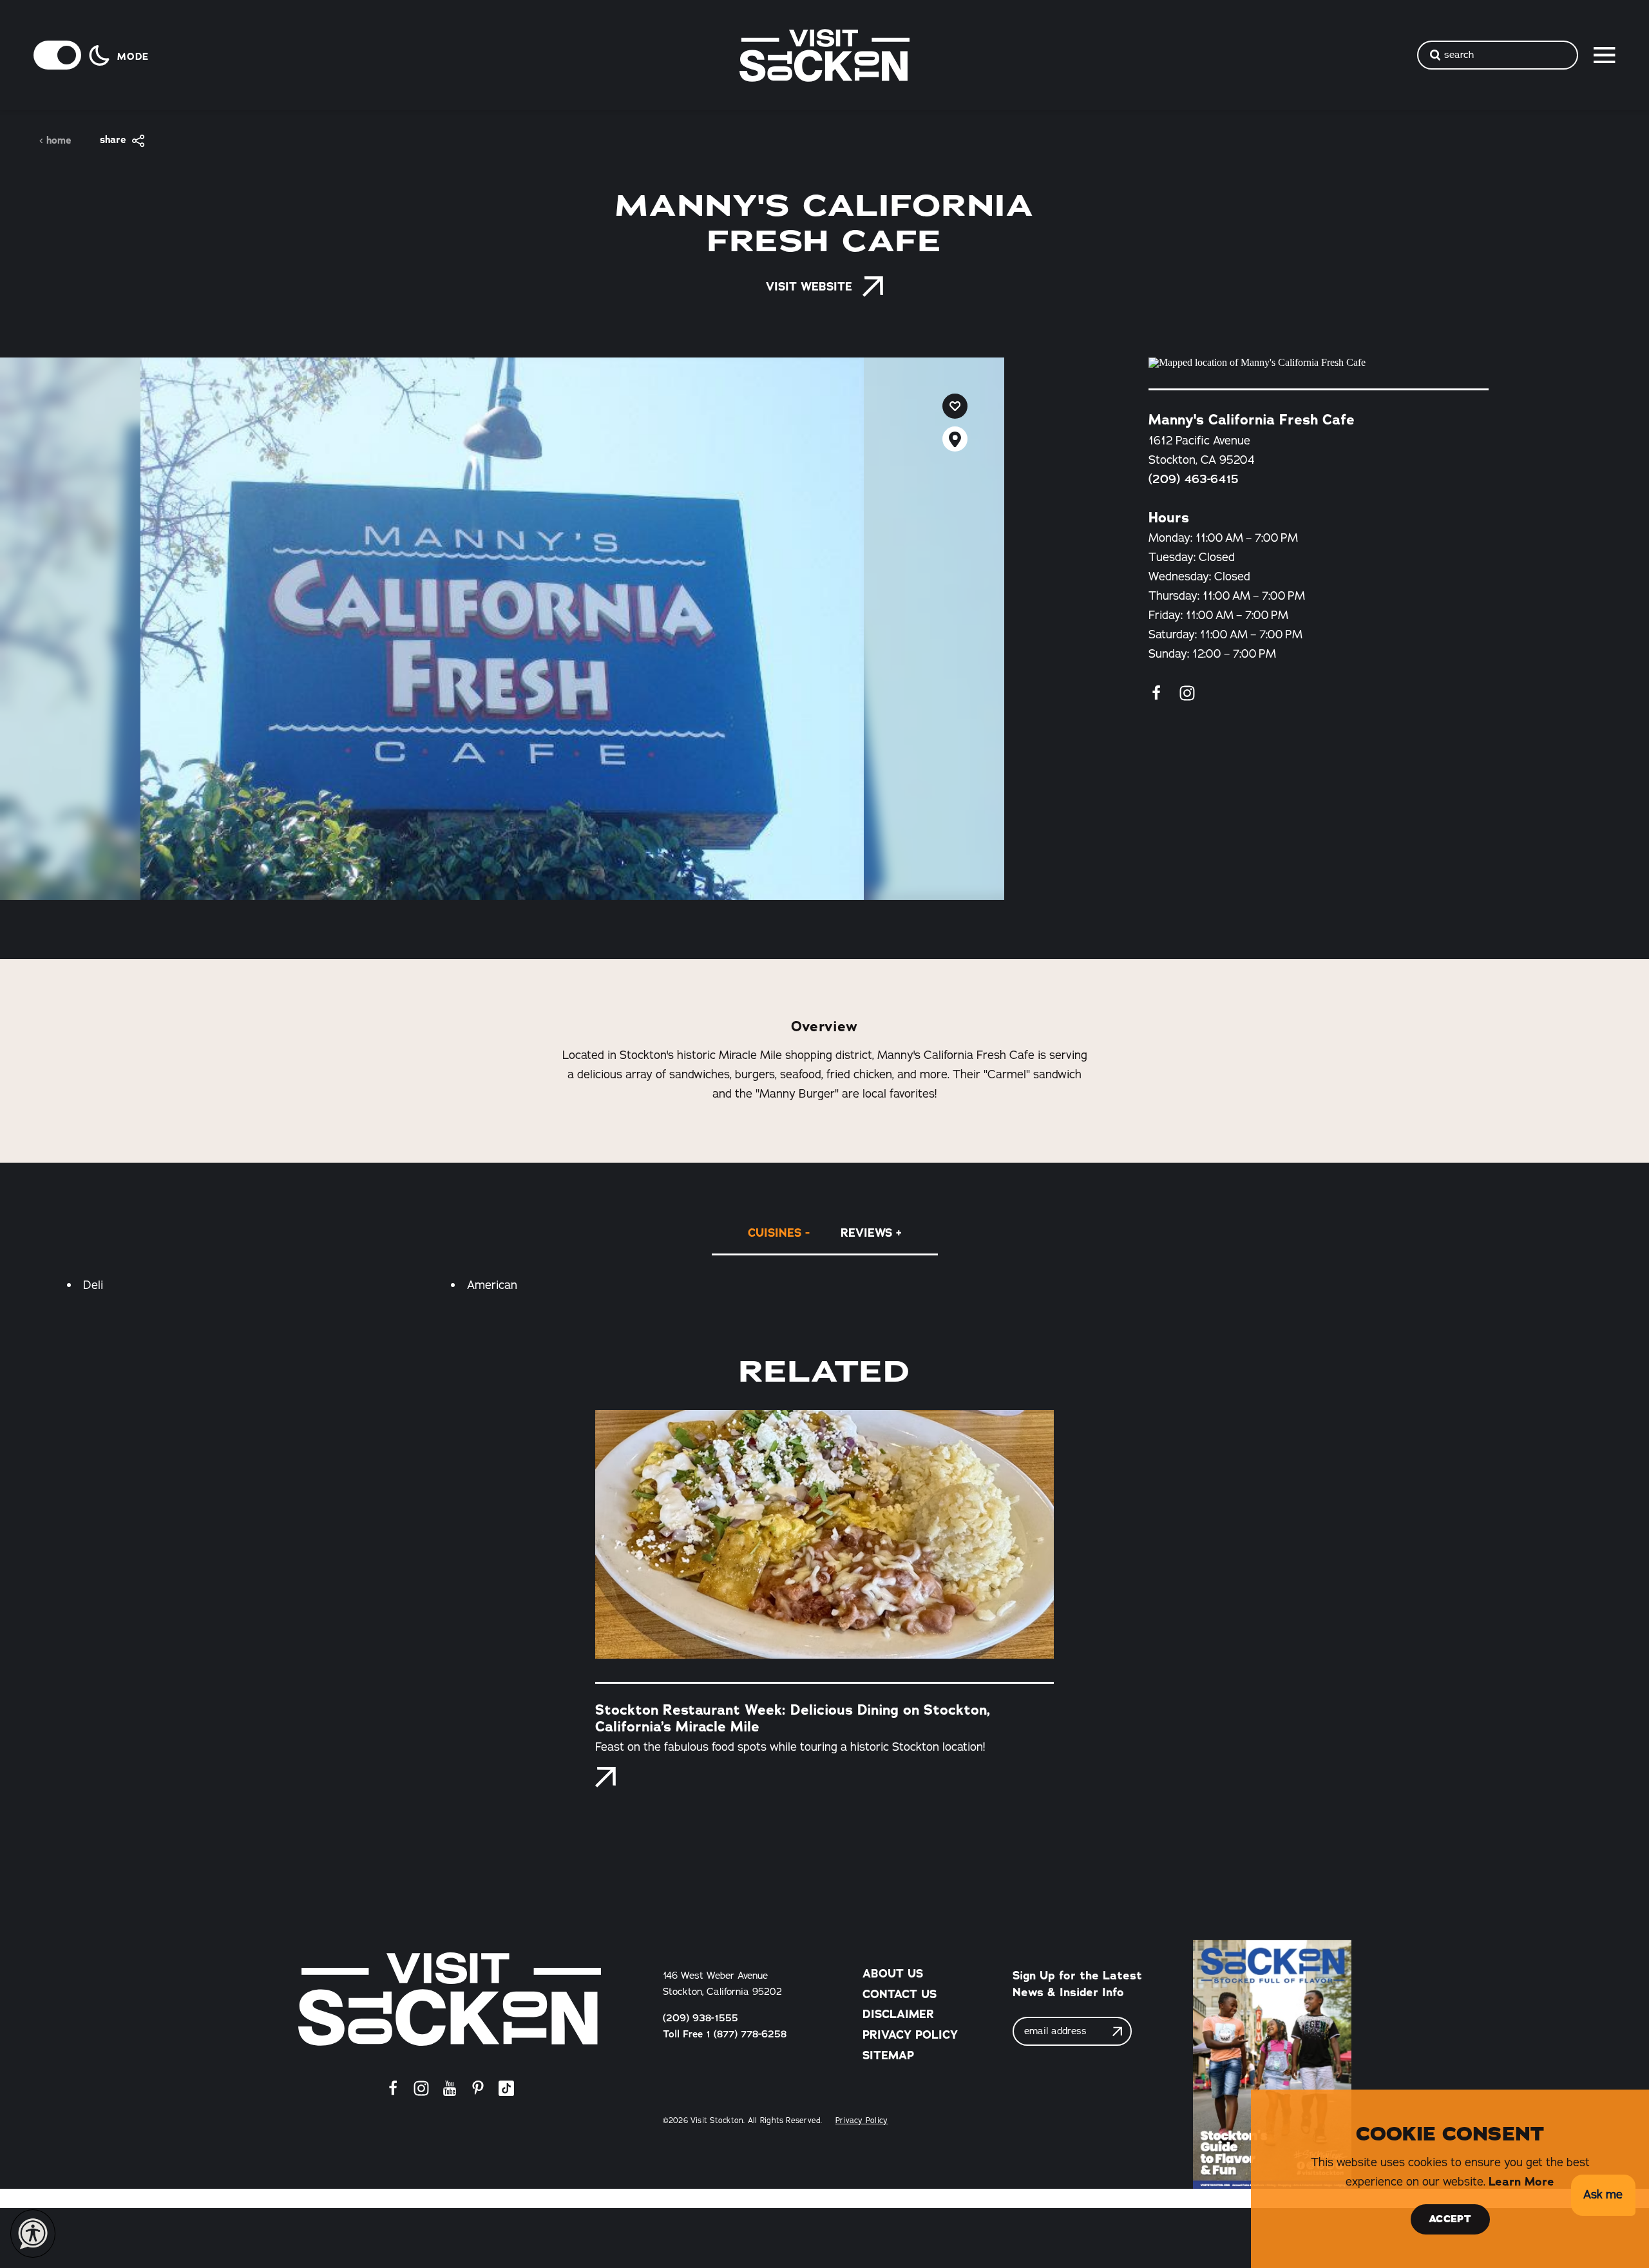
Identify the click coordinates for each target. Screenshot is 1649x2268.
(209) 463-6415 (1194, 479)
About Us (893, 1974)
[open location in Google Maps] (1319, 363)
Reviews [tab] (866, 1233)
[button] (1603, 2196)
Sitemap (888, 2055)
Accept (1450, 2219)
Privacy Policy (910, 2035)
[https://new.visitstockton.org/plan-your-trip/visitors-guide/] (1272, 2064)
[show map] (955, 439)
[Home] (450, 1999)
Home (59, 141)
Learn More (1521, 2182)
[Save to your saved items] (955, 406)
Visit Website (809, 287)
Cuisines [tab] (775, 1233)
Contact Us (900, 1994)
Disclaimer (898, 2014)
